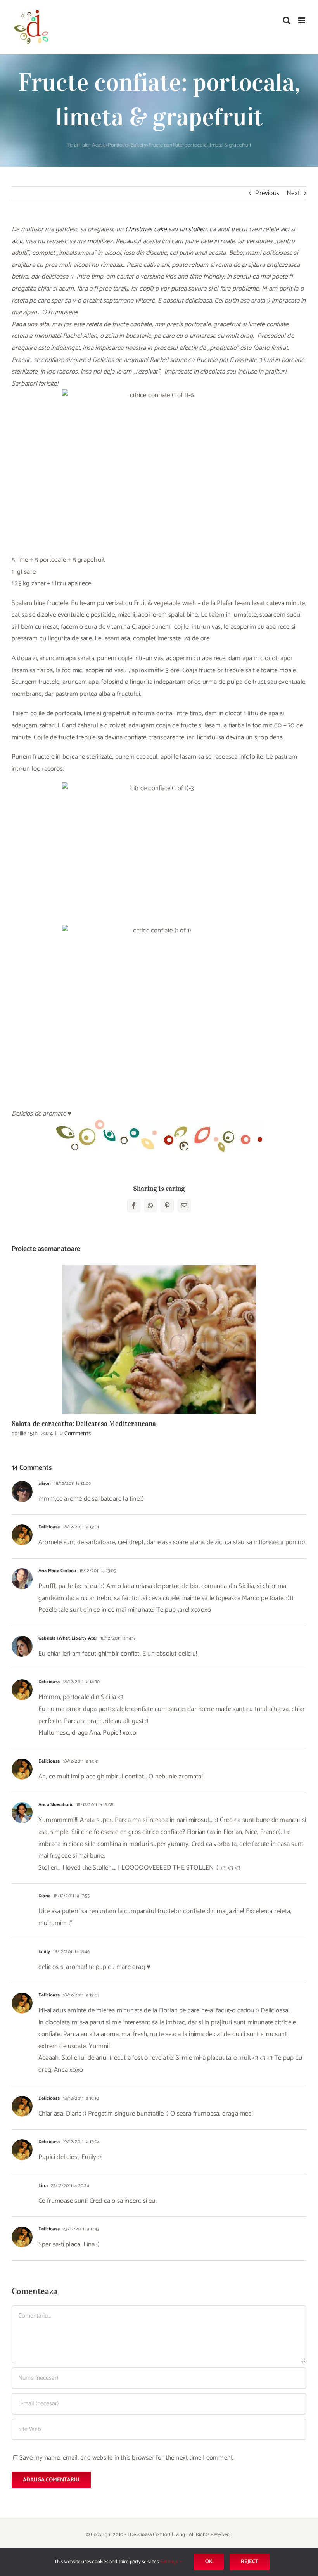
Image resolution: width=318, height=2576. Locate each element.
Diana (44, 1896)
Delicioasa (49, 1527)
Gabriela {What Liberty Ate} (68, 1638)
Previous (267, 193)
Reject (250, 2562)
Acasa (99, 145)
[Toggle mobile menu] (302, 20)
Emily (44, 1952)
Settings (170, 2562)
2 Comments (75, 1433)
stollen (197, 229)
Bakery (138, 145)
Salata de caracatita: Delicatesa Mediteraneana (159, 1340)
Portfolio (118, 145)
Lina (43, 2186)
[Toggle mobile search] (287, 20)
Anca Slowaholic (56, 1805)
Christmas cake (146, 229)
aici (285, 229)
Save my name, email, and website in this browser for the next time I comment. (127, 2458)
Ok (209, 2562)
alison (45, 1483)
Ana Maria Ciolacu (57, 1571)
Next (293, 193)
